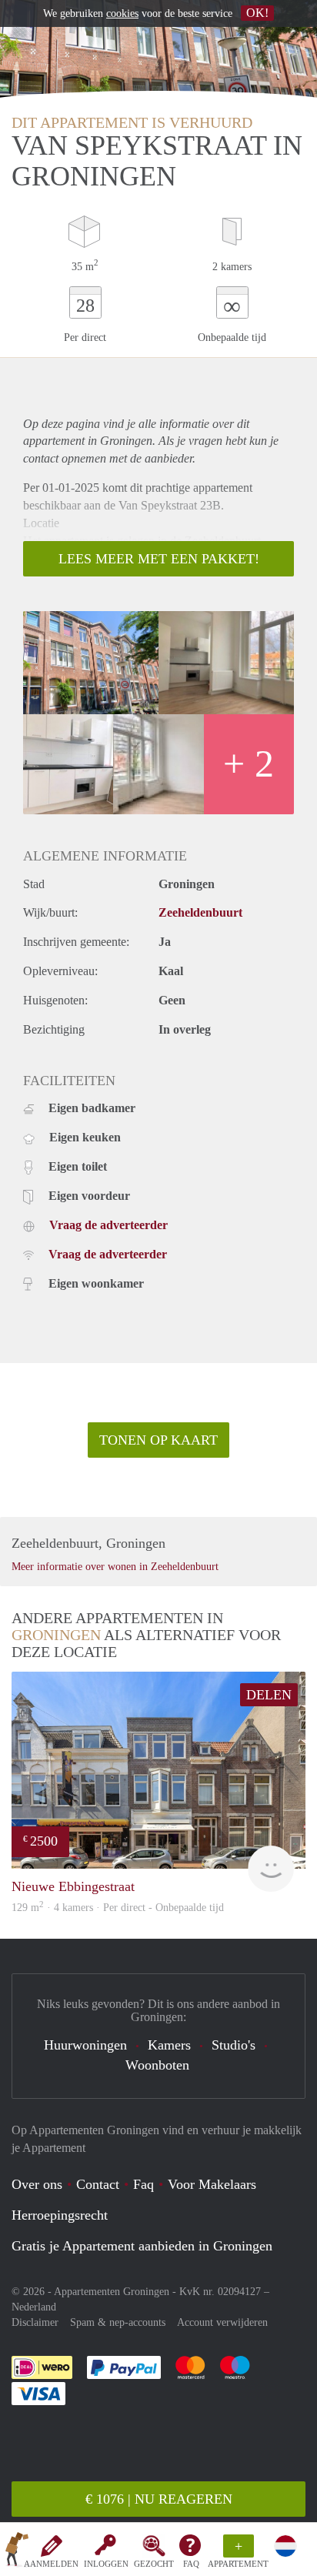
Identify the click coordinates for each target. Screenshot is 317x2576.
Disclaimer (35, 2322)
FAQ (191, 2564)
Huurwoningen (85, 2045)
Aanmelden (51, 2564)
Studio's (234, 2045)
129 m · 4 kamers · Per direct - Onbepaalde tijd (118, 1908)
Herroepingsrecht (60, 2215)
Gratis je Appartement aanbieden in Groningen (142, 2246)
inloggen (106, 2564)
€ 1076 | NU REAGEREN (159, 2499)
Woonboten (157, 2065)
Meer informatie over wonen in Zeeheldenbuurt (115, 1567)
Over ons (37, 2184)
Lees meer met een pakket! (159, 559)
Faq (143, 2184)
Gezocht (154, 2564)
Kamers (169, 2045)
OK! (257, 13)
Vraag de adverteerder (108, 1225)
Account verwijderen (222, 2322)
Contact (98, 2184)
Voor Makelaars (212, 2184)
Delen (269, 1695)
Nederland (34, 2307)
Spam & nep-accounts (118, 2322)
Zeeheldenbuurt (200, 912)
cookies (122, 13)
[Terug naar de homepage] (17, 2552)
